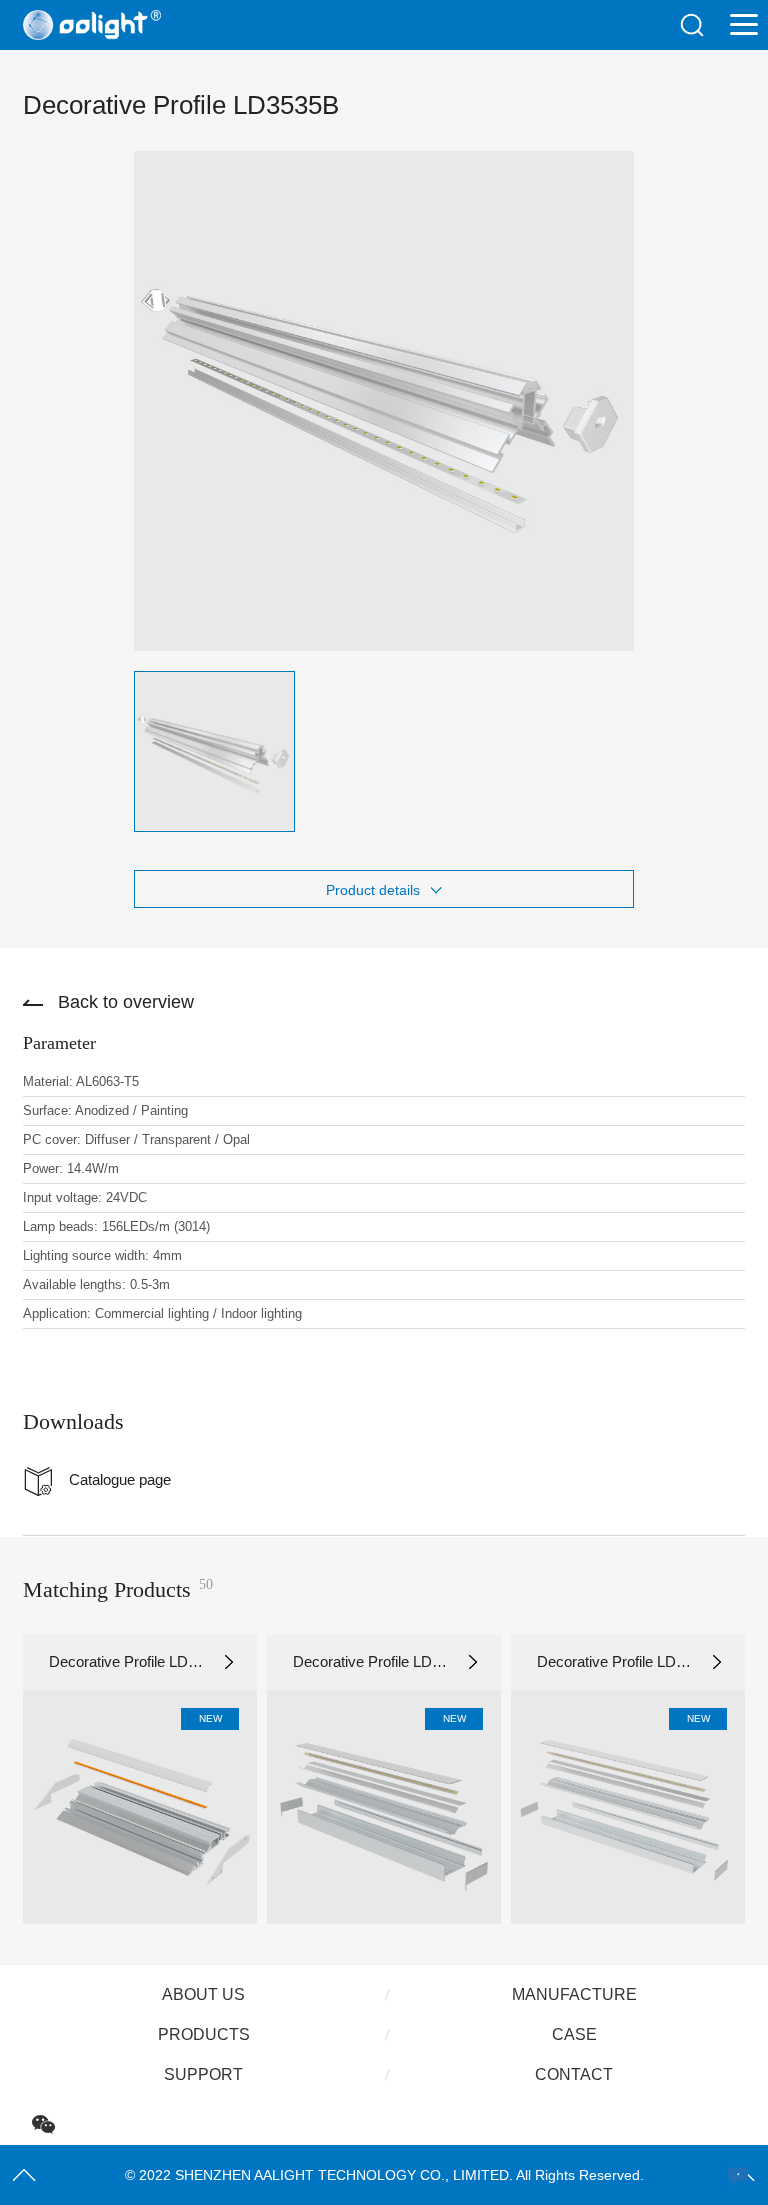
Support (203, 2074)
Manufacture (574, 1994)
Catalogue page (120, 1479)
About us (203, 1994)
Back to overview (126, 1002)
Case (574, 2034)
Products (204, 2034)
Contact (574, 2074)
